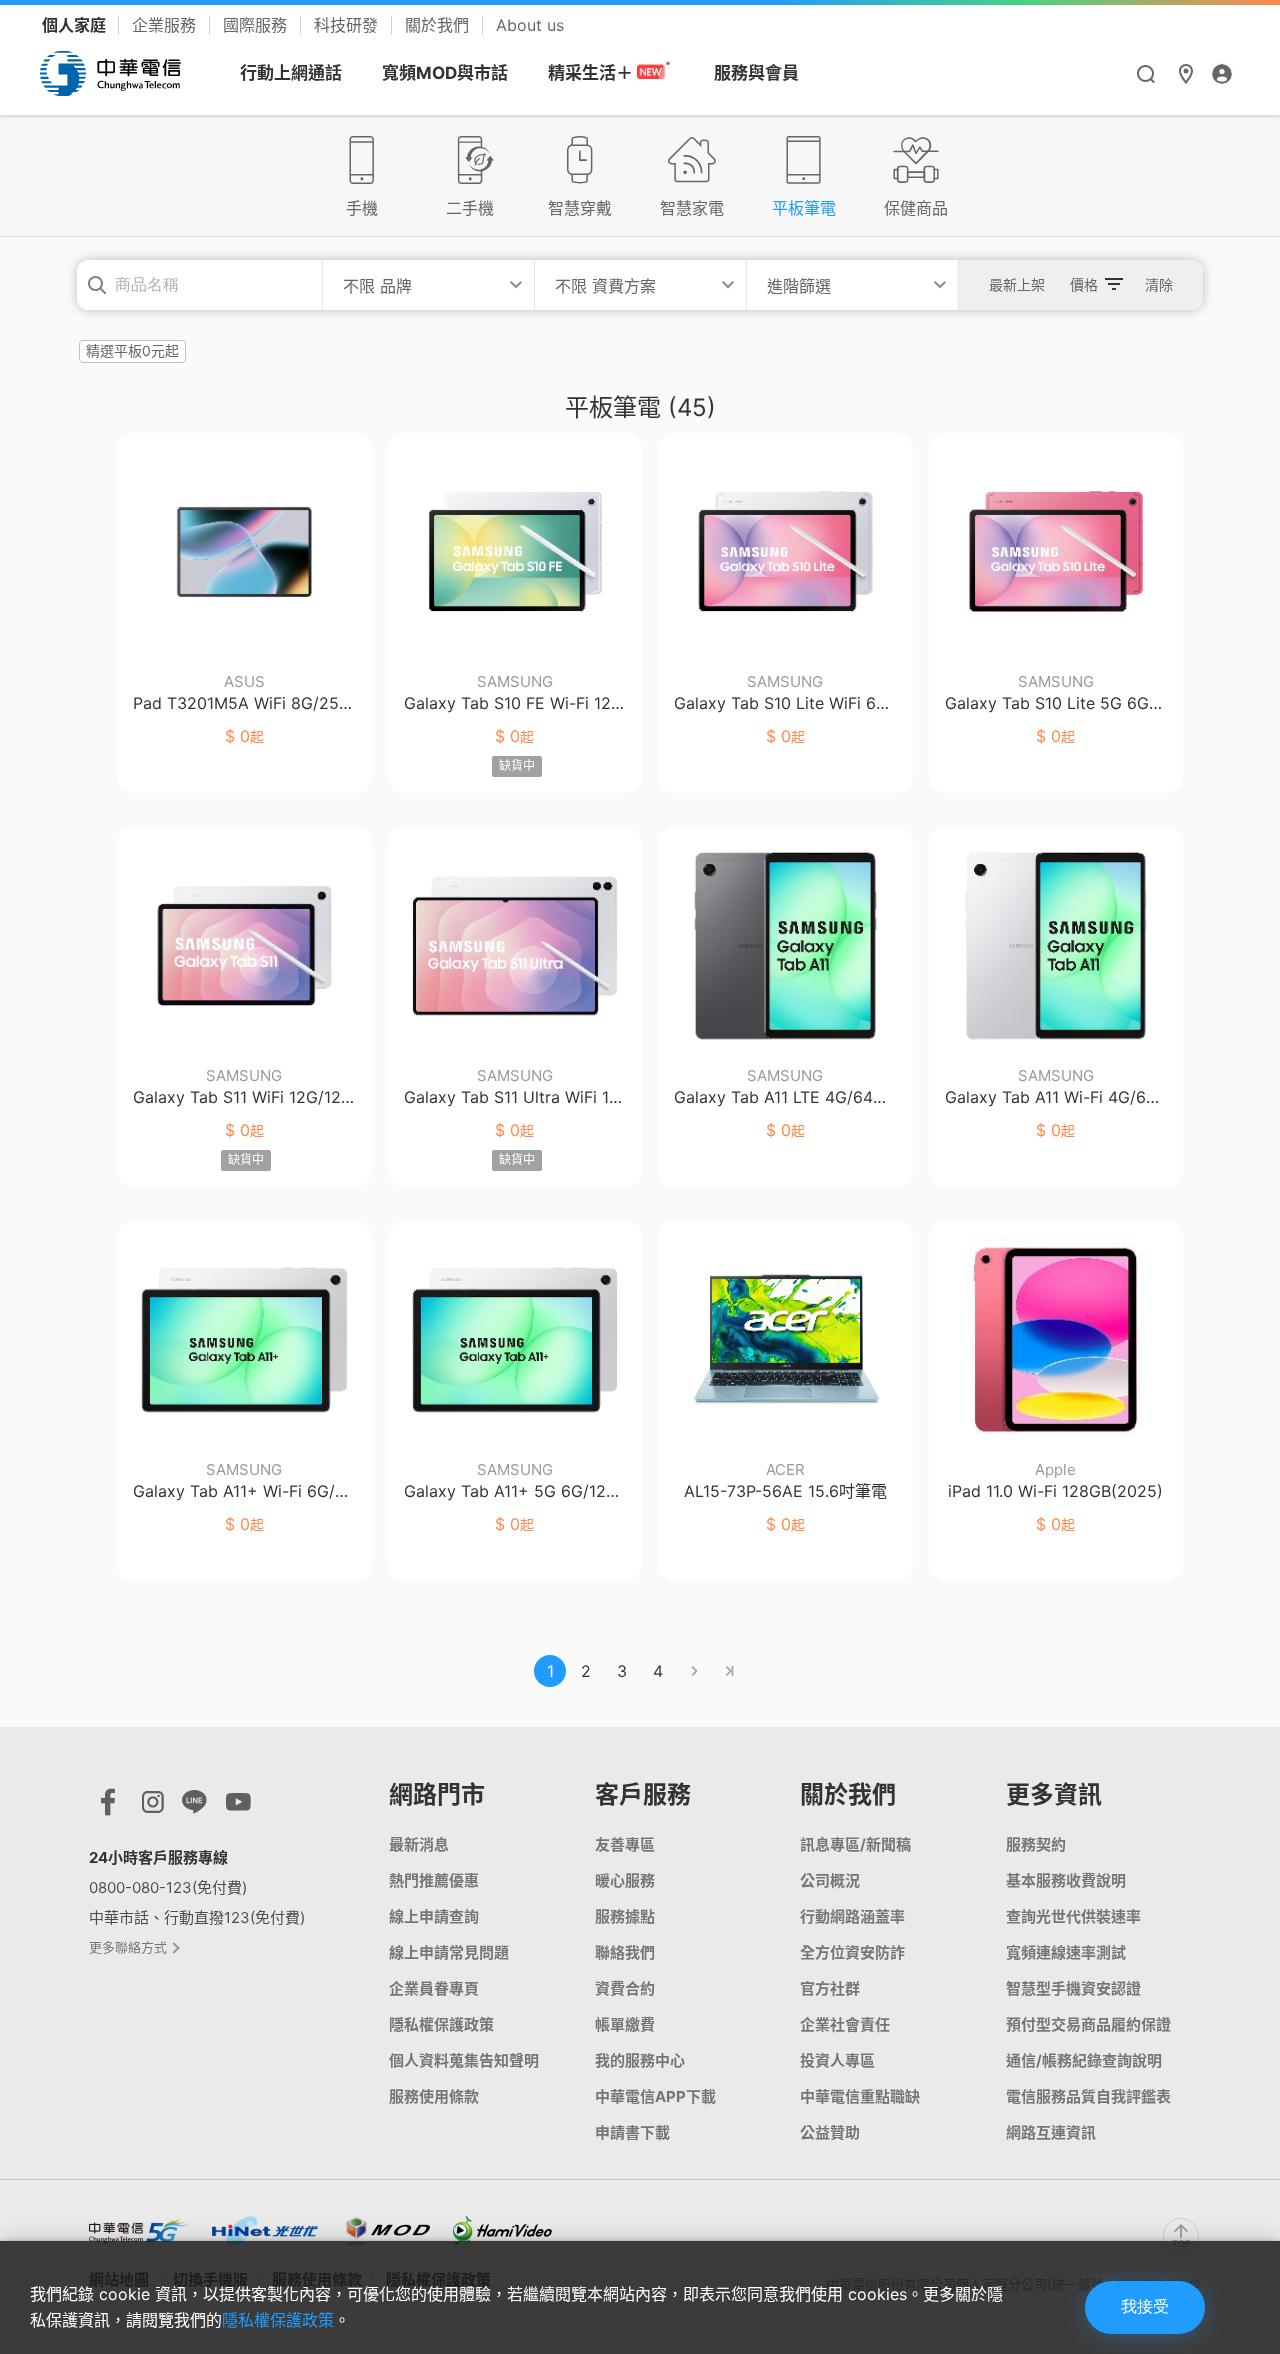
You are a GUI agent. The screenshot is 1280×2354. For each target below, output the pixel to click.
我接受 (1145, 2306)
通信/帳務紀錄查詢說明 (1084, 2060)
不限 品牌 (377, 286)
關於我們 (439, 25)
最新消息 (419, 1844)
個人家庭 (76, 25)
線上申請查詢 (434, 1916)
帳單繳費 (625, 2024)
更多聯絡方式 (129, 1947)
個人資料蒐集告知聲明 (464, 2060)
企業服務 (166, 25)
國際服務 (257, 25)
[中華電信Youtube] (238, 1807)
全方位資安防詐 (852, 1952)
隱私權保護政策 (441, 2024)
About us (530, 25)
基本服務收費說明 (1066, 1880)
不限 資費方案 (605, 286)
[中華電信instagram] (153, 1807)
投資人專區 (837, 2060)
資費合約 (625, 1988)
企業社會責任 (845, 2024)
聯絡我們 (625, 1952)
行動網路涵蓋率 (852, 1916)
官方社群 (830, 1988)
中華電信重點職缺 (860, 2096)
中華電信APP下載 (655, 2096)
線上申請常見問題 (449, 1952)
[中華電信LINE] (194, 1807)
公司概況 (830, 1880)
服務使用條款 (434, 2096)
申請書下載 (632, 2132)
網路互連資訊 (1051, 2132)
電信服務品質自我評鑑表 (1088, 2096)
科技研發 (348, 25)
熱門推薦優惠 (434, 1880)
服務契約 (1036, 1844)
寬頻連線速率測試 (1066, 1952)
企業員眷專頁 (434, 1988)
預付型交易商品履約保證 (1088, 2024)
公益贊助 (830, 2132)
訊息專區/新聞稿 (855, 1844)
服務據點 (625, 1916)
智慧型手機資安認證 (1073, 1988)
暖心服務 (625, 1880)
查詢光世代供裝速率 (1073, 1916)
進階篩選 (799, 286)
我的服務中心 (640, 2060)
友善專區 (625, 1844)
